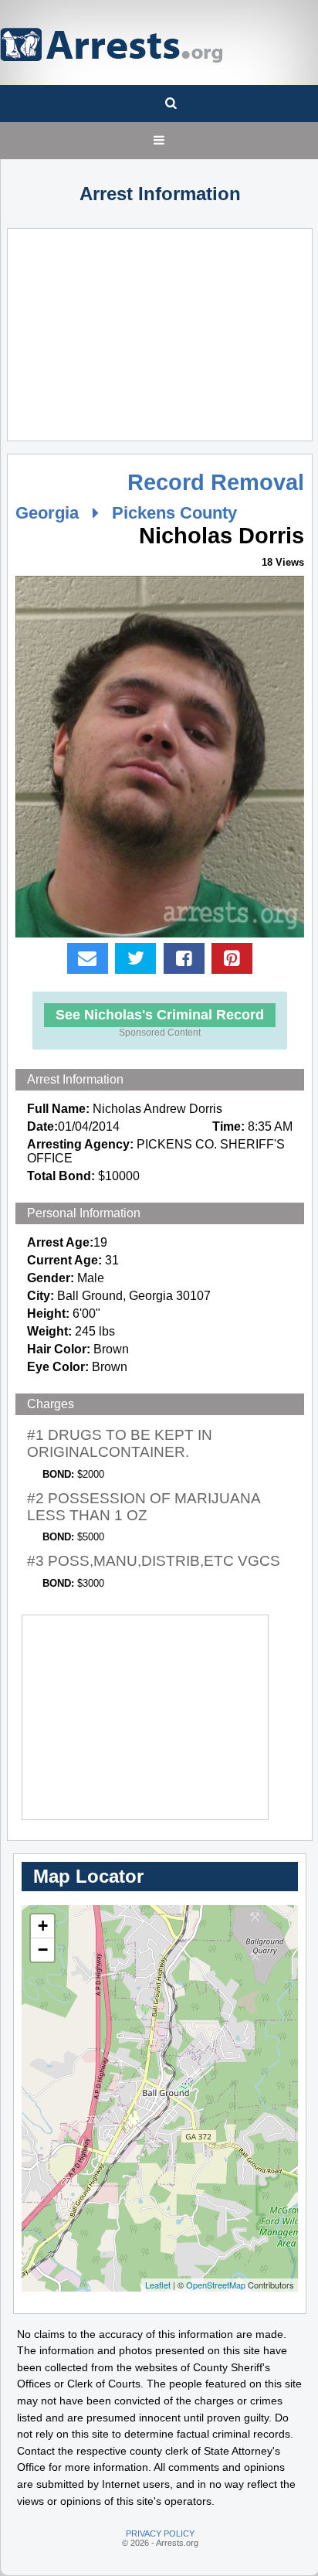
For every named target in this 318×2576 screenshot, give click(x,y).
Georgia (47, 513)
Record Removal (216, 482)
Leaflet (158, 2285)
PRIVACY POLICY (160, 2533)
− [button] (43, 1950)
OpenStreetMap (216, 2285)
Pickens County (174, 513)
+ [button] (43, 1926)
